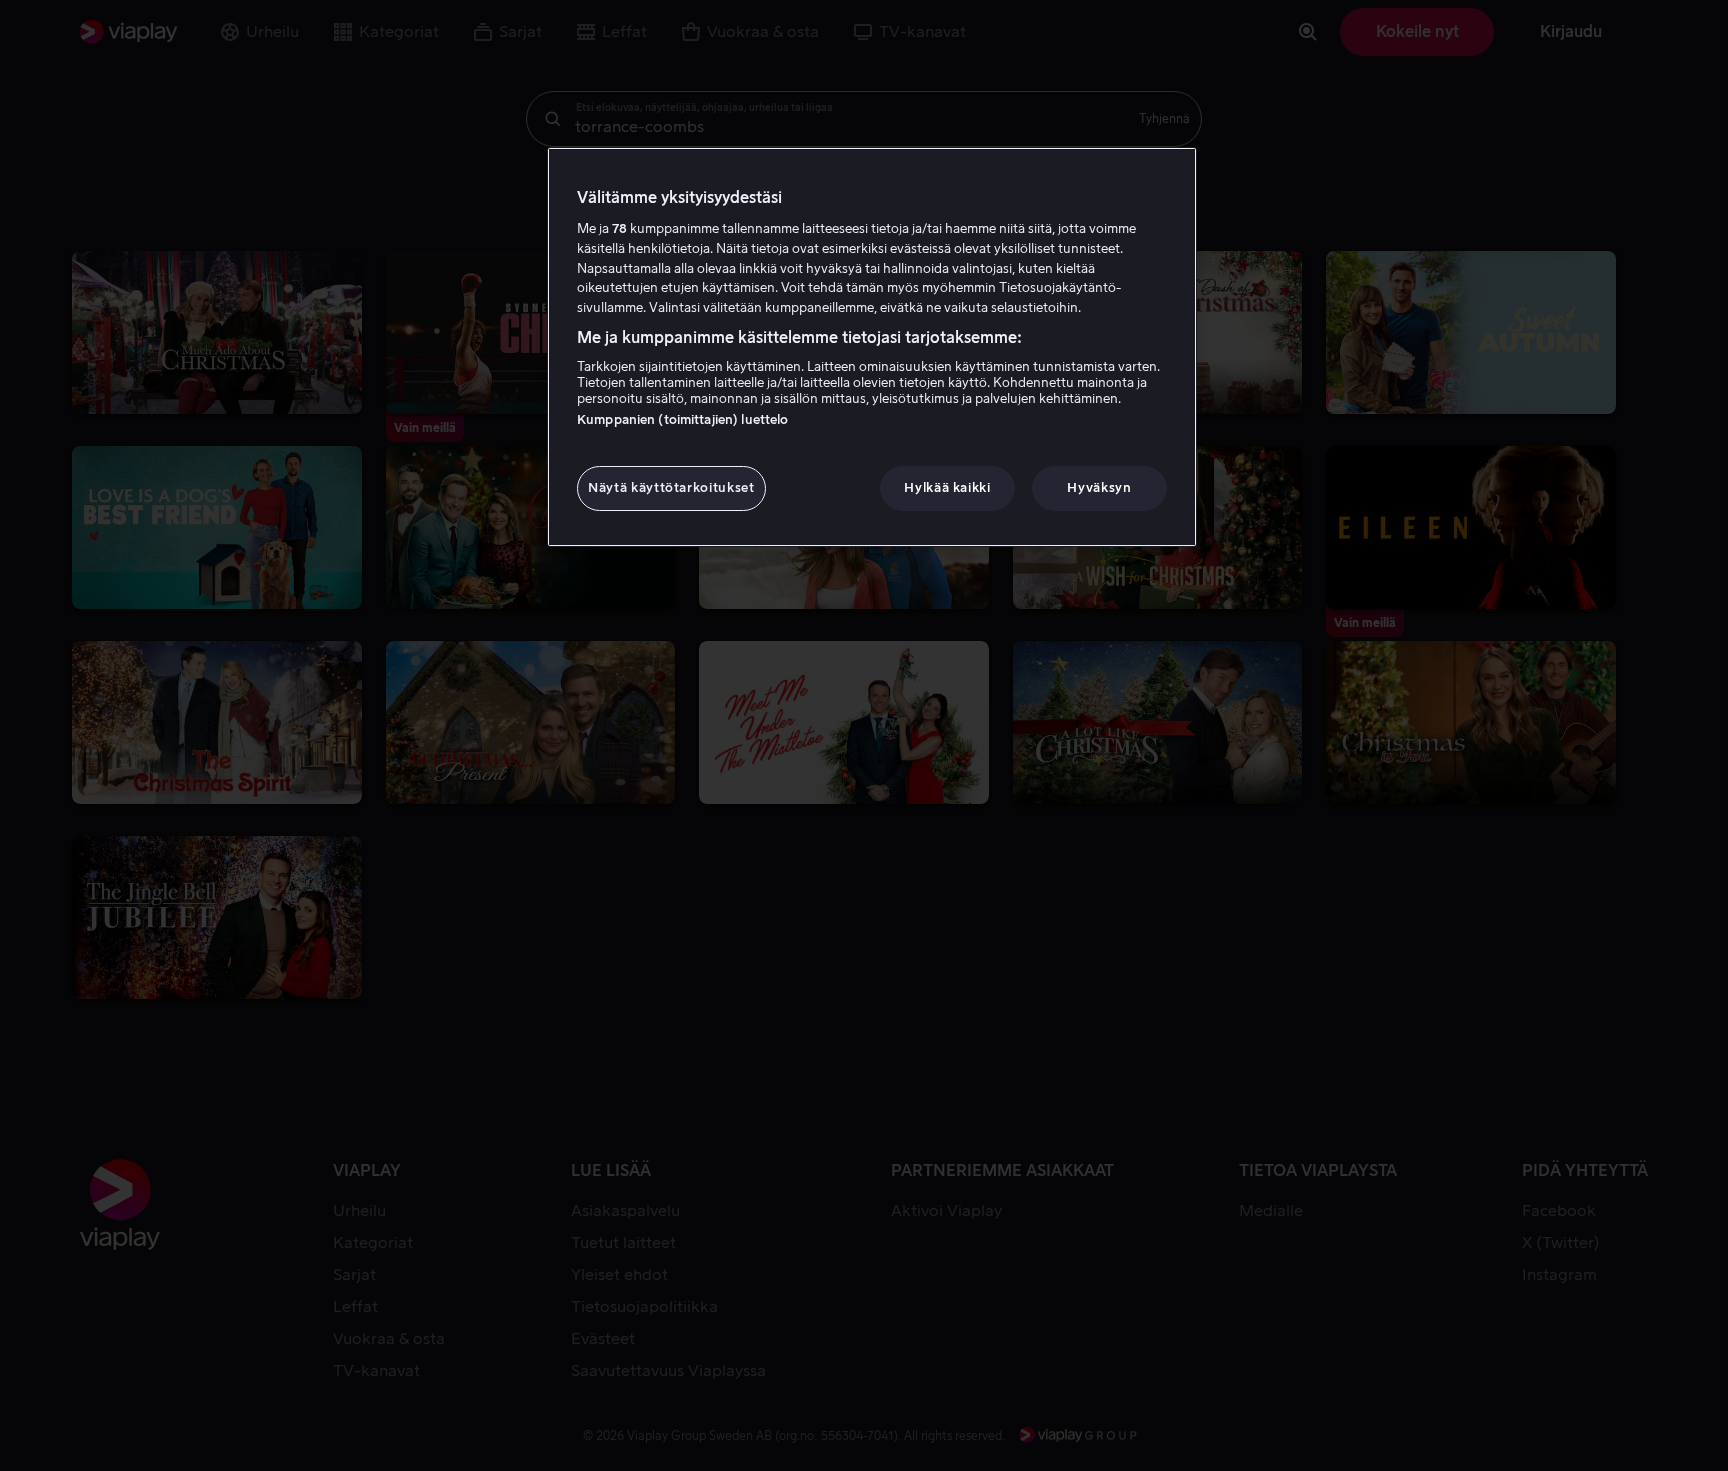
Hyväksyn (1099, 487)
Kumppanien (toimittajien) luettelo (682, 419)
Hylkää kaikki (947, 487)
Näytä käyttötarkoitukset (671, 487)
